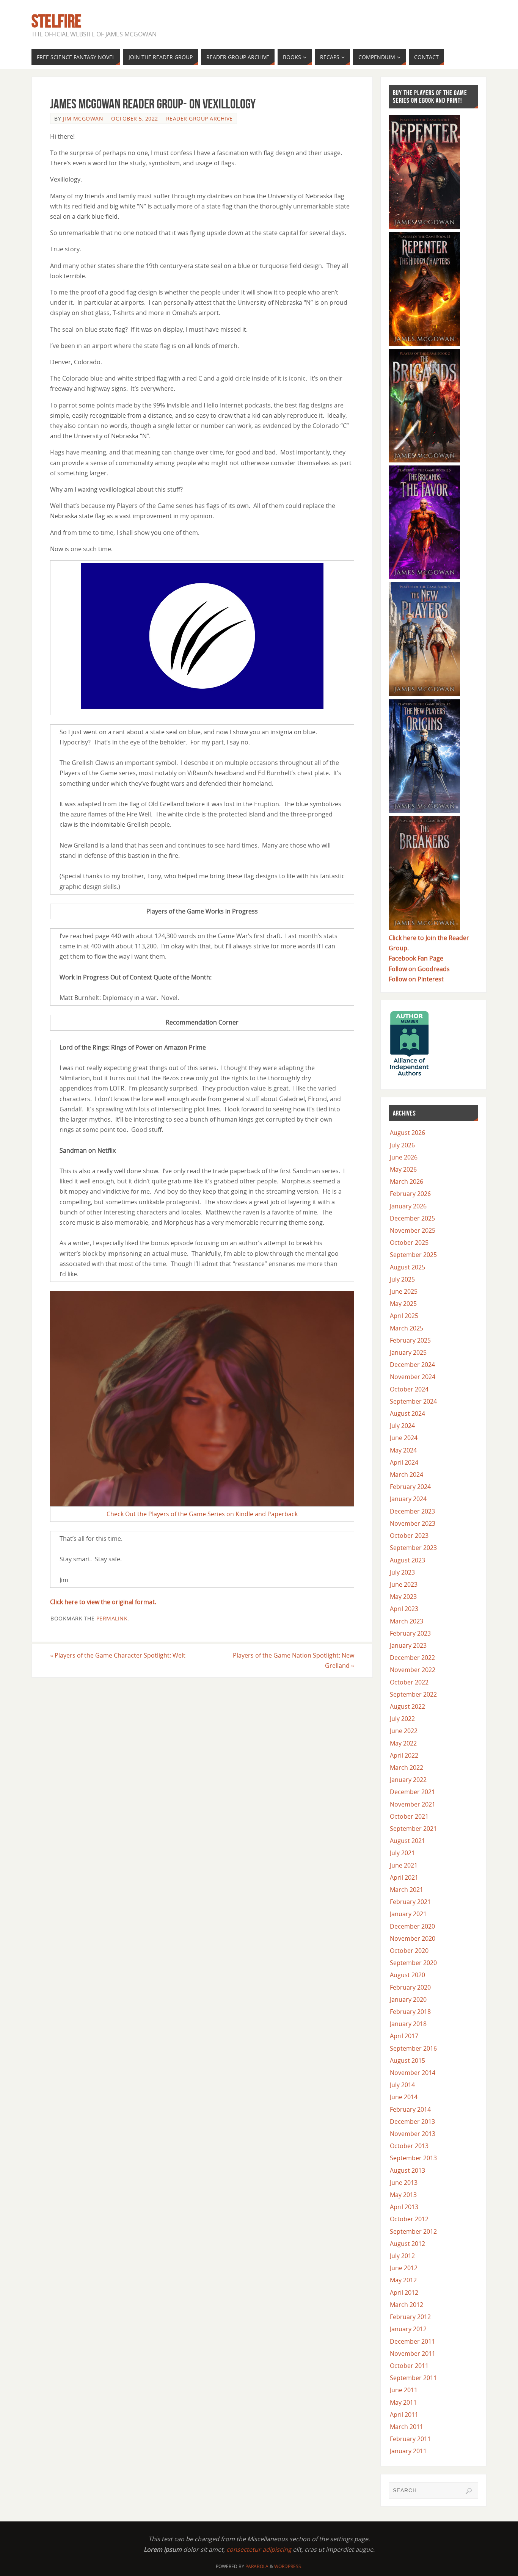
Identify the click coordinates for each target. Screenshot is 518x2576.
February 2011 (410, 2439)
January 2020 (408, 1999)
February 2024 (410, 1487)
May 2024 (403, 1450)
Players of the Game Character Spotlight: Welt (118, 1655)
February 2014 (410, 2109)
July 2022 (402, 1719)
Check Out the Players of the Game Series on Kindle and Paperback (202, 1514)
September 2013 (413, 2158)
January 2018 (408, 2024)
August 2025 (407, 1267)
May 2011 (403, 2402)
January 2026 (408, 1206)
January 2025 (408, 1352)
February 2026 (410, 1194)
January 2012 (408, 2329)
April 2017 (404, 2036)
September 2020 (413, 1963)
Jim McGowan (83, 118)
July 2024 (402, 1426)
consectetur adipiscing (259, 2549)
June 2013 (404, 2183)
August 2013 (407, 2170)
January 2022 (408, 1780)
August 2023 (407, 1560)
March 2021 (407, 1890)
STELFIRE (57, 21)
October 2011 (409, 2366)
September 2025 (413, 1255)
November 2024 (413, 1377)
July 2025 (402, 1279)
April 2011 (404, 2415)
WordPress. (288, 2566)
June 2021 (404, 1865)
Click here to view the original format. (103, 1602)
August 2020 (407, 1975)
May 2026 (403, 1169)
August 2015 (407, 2060)
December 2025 (412, 1218)
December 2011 (412, 2341)
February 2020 (410, 1987)
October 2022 (409, 1682)
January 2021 (408, 1914)
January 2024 (408, 1499)
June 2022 (404, 1731)
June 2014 (404, 2097)
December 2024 (412, 1365)
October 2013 (409, 2146)
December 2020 (412, 1926)
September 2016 (413, 2048)
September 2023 (413, 1548)
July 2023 (402, 1572)
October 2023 (409, 1536)
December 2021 (412, 1792)
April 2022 (404, 1755)
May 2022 (403, 1743)
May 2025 (403, 1304)
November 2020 (413, 1938)
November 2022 (413, 1670)
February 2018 (410, 2012)
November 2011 (413, 2353)
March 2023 (407, 1621)
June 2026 (404, 1157)
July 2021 (402, 1853)
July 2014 (402, 2085)
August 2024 (407, 1413)
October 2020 (409, 1951)
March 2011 (407, 2427)
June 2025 (404, 1291)
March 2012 (407, 2305)
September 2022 (413, 1694)
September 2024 (413, 1401)
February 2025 (410, 1340)
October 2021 (409, 1816)
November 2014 (413, 2073)
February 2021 (410, 1902)
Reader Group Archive (199, 118)
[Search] (469, 2491)
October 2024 (409, 1389)
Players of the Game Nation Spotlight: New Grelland (294, 1660)
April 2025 (404, 1316)
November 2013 (413, 2134)
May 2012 (403, 2280)
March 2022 (407, 1767)
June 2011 (404, 2390)
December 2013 (412, 2122)
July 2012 (402, 2256)
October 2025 (409, 1243)
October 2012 (409, 2219)
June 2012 (404, 2268)
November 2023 (413, 1523)
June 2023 (404, 1584)
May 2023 (403, 1597)
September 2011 (413, 2378)
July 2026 (402, 1145)
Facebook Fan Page (416, 958)
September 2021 (413, 1829)
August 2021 (407, 1841)
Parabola (257, 2566)
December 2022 (412, 1658)
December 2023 (412, 1511)
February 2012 (410, 2317)
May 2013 (403, 2195)
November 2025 (413, 1230)
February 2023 (410, 1633)
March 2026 (407, 1181)
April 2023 (404, 1609)
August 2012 (407, 2244)
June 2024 (404, 1438)
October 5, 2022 (135, 118)
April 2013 (404, 2207)
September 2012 (413, 2231)
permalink (112, 1618)
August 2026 (407, 1133)
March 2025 (407, 1328)
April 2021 (404, 1877)
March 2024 (407, 1474)
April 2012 (404, 2292)
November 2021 (413, 1804)
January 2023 (408, 1645)
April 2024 (404, 1462)
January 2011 (408, 2451)
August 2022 (407, 1706)
